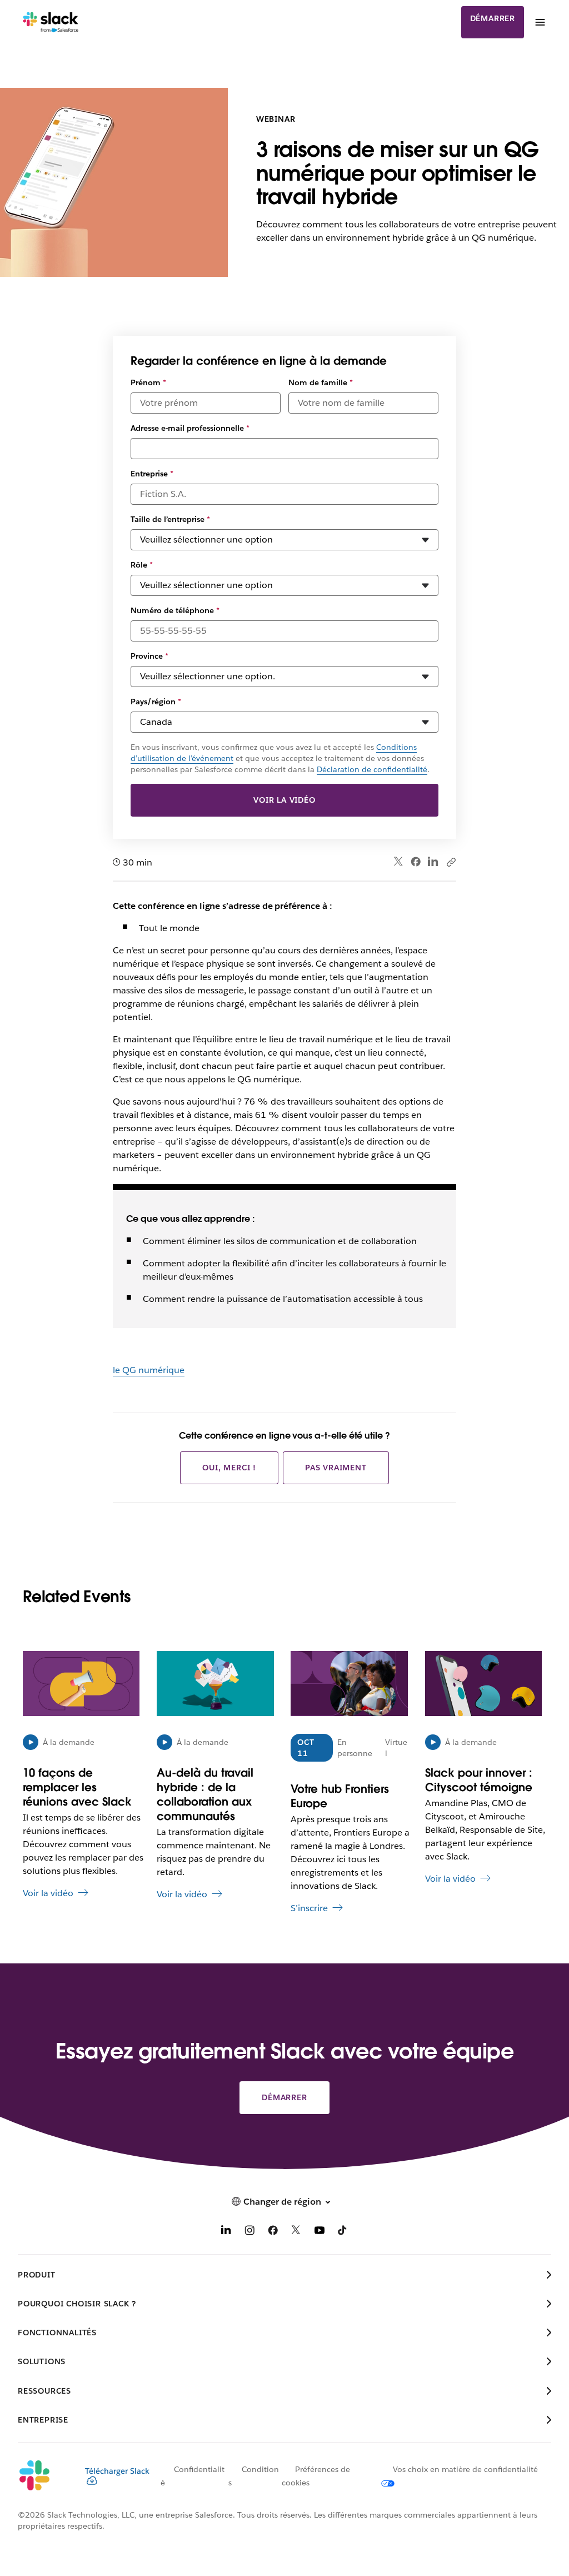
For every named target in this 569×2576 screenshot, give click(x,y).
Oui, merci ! (229, 1468)
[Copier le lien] (451, 862)
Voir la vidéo (284, 800)
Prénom (148, 382)
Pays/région (156, 702)
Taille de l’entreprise (170, 519)
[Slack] (51, 22)
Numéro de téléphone (175, 610)
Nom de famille (321, 382)
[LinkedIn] (433, 862)
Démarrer (493, 18)
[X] (296, 2232)
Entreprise (152, 474)
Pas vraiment (336, 1468)
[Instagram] (249, 2232)
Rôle (142, 565)
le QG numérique (149, 1370)
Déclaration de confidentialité (372, 769)
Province (149, 656)
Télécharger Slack (117, 2471)
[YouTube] (320, 2232)
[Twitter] (399, 862)
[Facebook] (416, 862)
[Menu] (540, 22)
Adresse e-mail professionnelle (190, 428)
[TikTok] (343, 2232)
